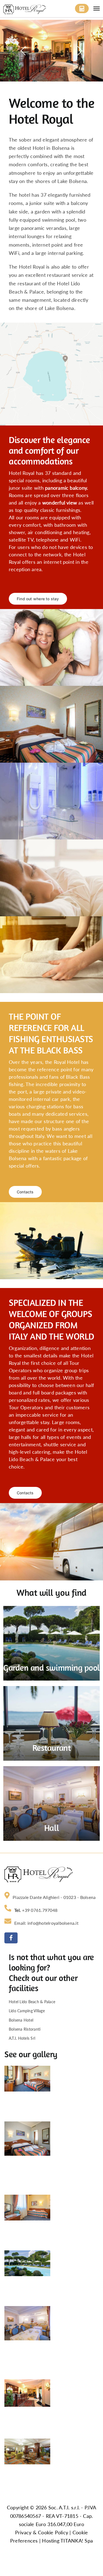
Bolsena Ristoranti (25, 2029)
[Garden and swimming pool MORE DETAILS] (51, 1610)
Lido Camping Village (27, 2011)
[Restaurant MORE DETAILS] (51, 1690)
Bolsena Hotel (21, 2020)
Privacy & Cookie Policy (42, 2533)
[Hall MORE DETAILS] (51, 1770)
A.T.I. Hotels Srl (22, 2038)
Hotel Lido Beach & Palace (32, 2002)
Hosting (51, 2541)
